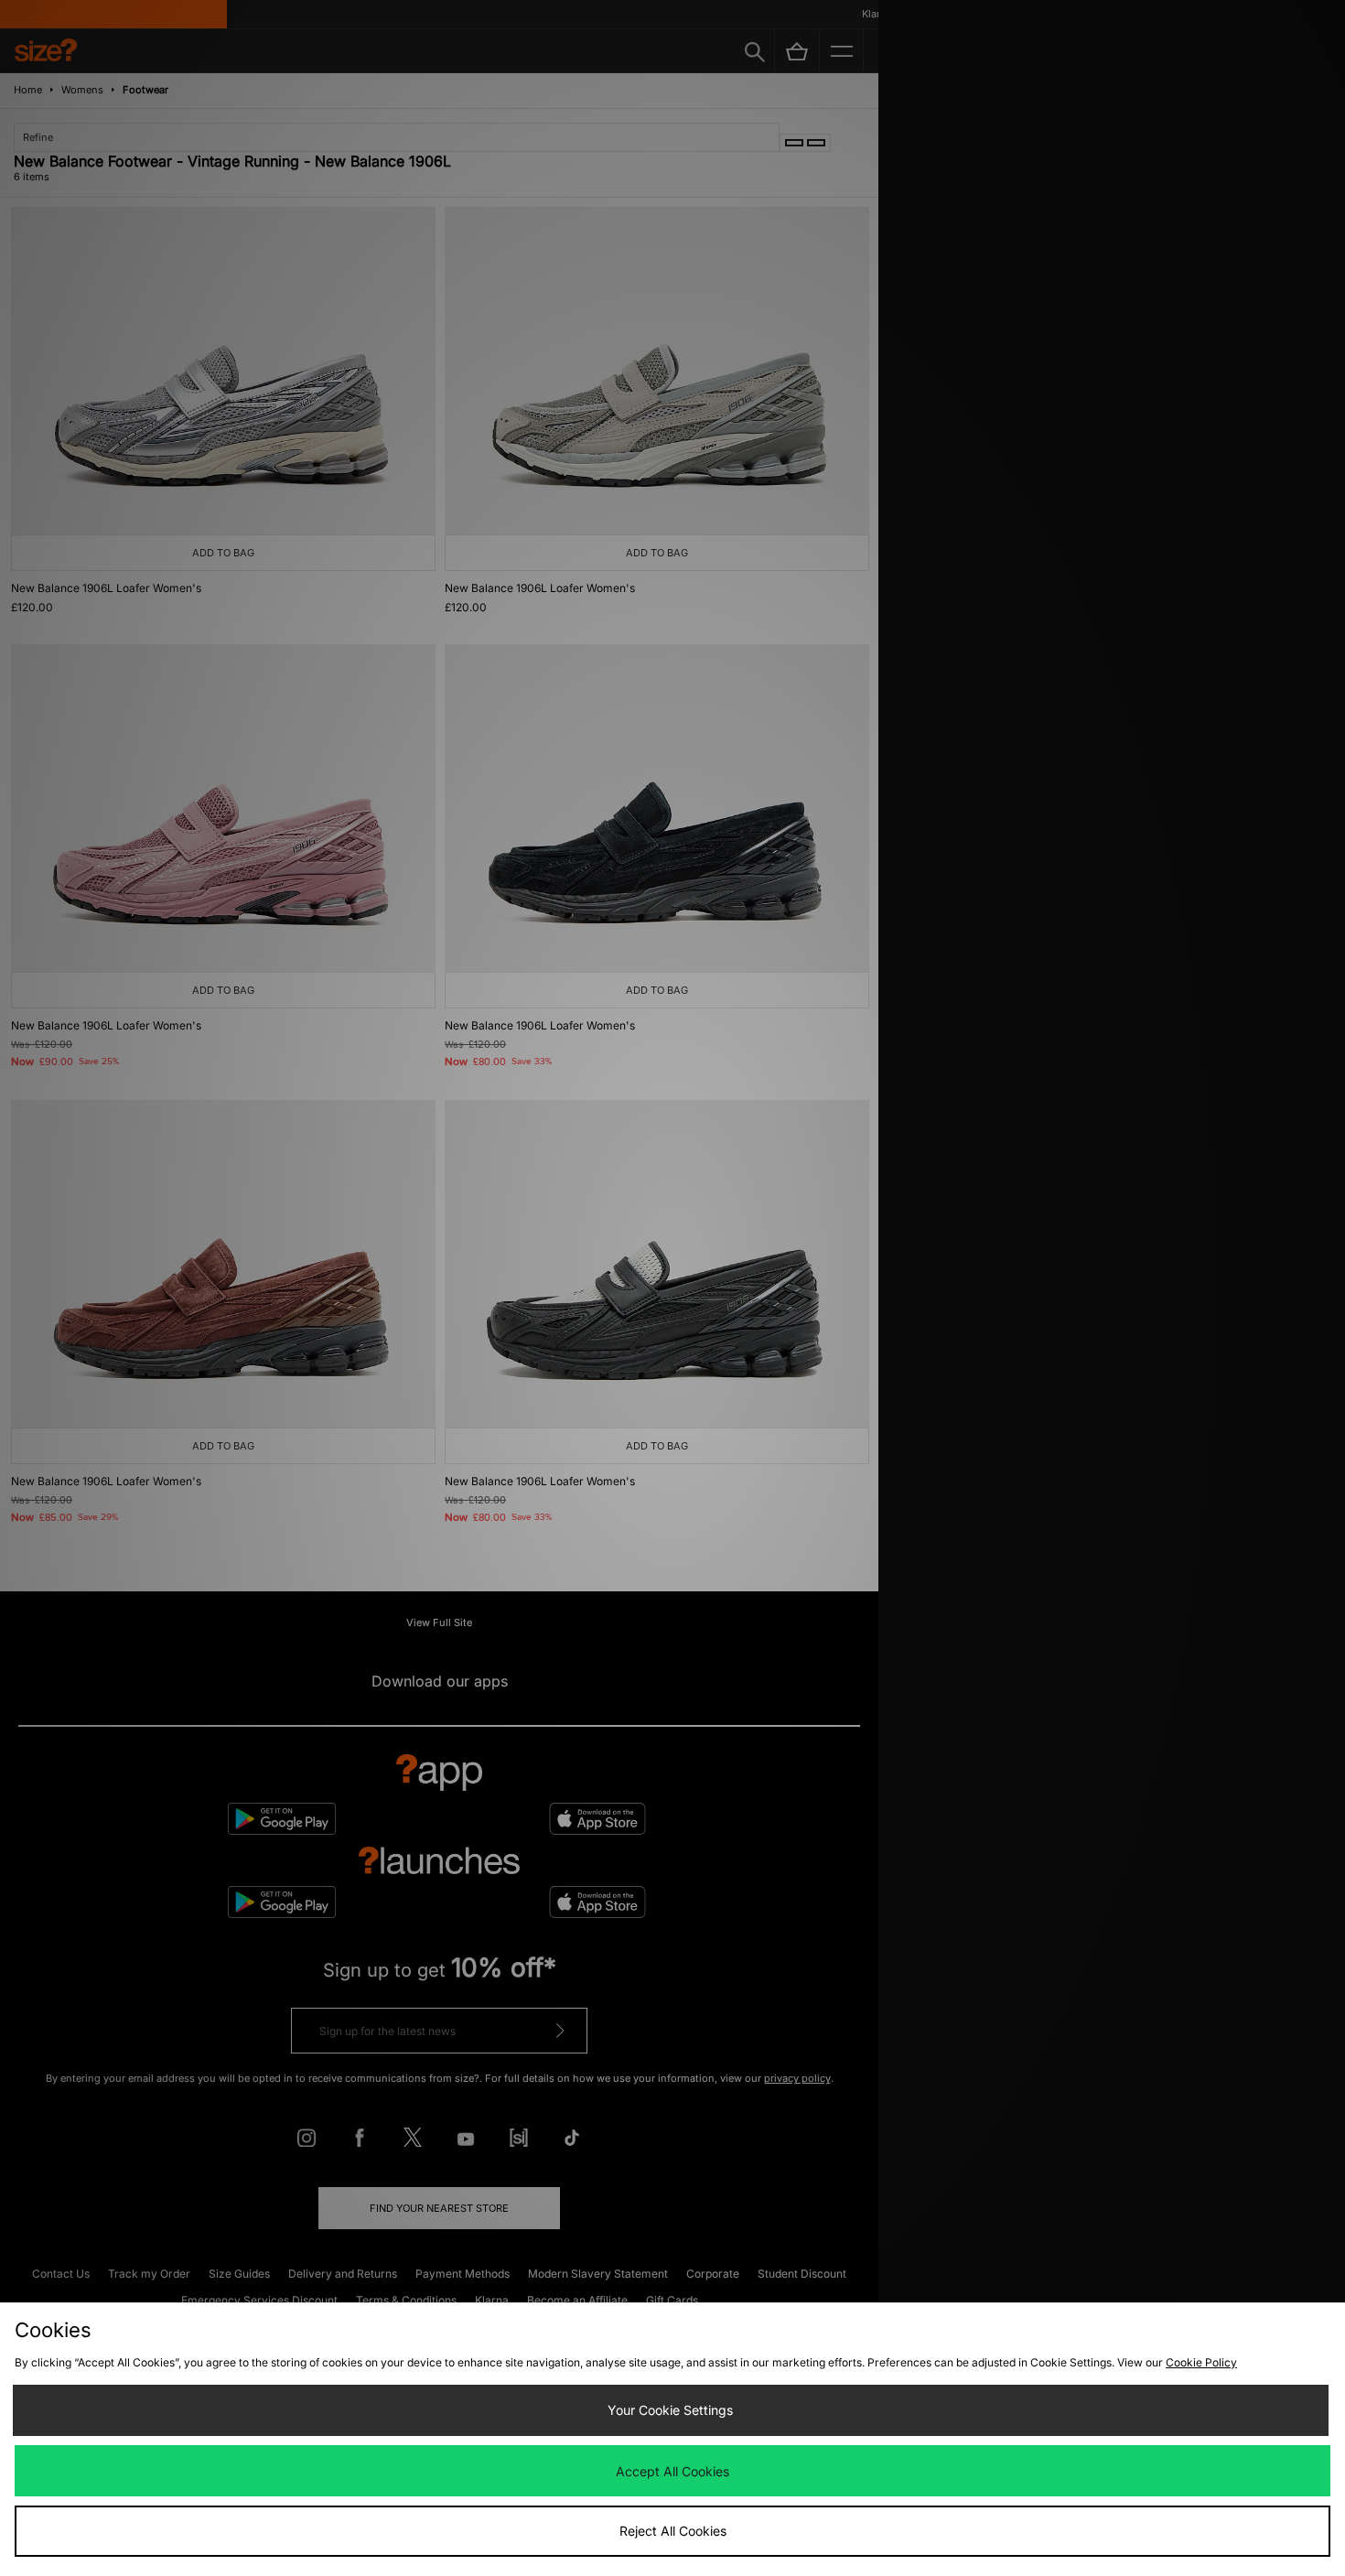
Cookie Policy (1201, 2362)
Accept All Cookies (672, 2471)
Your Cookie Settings (670, 2410)
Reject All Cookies (673, 2531)
